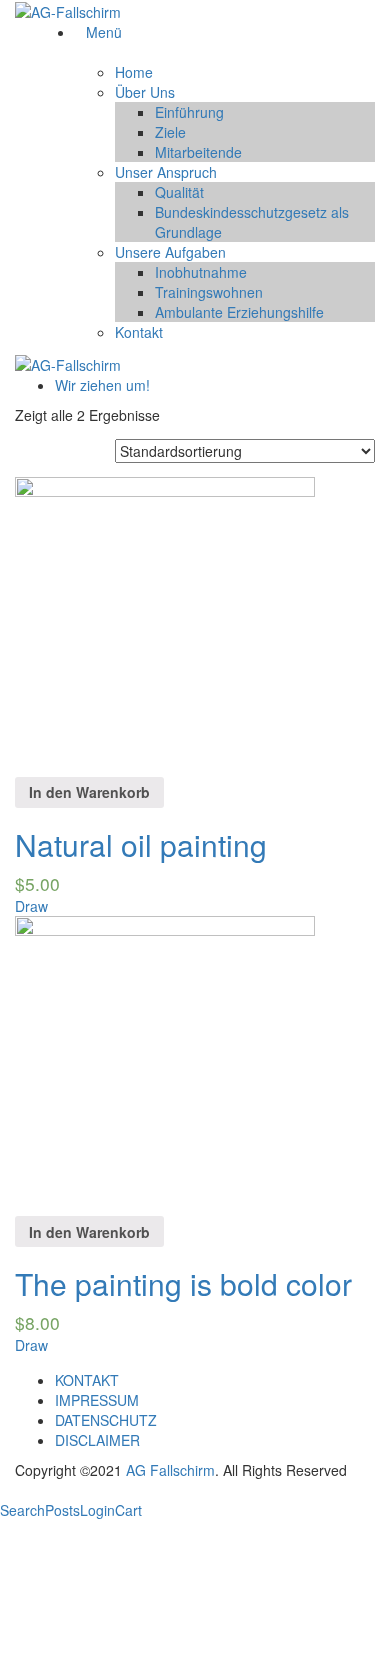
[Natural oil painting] (165, 624)
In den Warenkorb (89, 792)
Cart (128, 1510)
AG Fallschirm (170, 1470)
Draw (31, 906)
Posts (62, 1510)
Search (22, 1510)
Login (97, 1510)
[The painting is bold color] (165, 1064)
